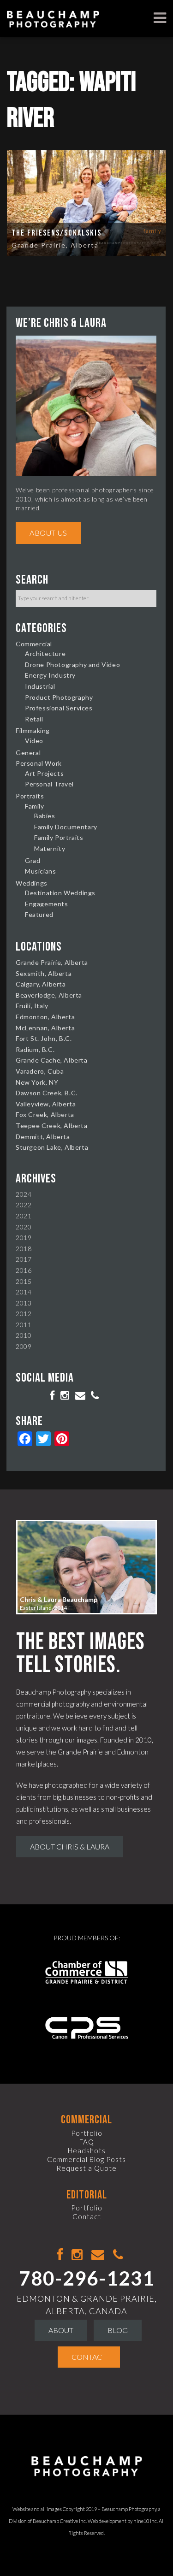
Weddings (32, 883)
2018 (24, 1249)
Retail (34, 719)
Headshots (87, 2151)
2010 (24, 1335)
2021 (24, 1216)
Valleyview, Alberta (46, 1104)
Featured (39, 914)
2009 (24, 1346)
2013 (24, 1303)
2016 (24, 1270)
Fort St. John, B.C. (44, 1038)
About (61, 2330)
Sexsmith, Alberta (44, 973)
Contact (87, 2216)
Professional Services (59, 708)
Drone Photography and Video (72, 665)
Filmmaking (33, 730)
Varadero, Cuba (40, 1071)
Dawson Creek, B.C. (47, 1093)
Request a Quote (86, 2168)
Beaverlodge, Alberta (49, 995)
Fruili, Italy (32, 1006)
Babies (45, 816)
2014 (24, 1292)
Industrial (40, 686)
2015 (24, 1281)
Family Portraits (59, 837)
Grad (33, 860)
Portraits (30, 796)
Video (34, 741)
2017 (24, 1259)
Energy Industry (50, 675)
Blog (118, 2330)
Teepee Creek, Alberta (52, 1126)
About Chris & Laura (70, 1846)
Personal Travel (49, 784)
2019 (24, 1238)
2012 (24, 1314)
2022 (24, 1205)
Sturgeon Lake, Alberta (52, 1147)
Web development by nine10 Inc (122, 2521)
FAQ (87, 2142)
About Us (48, 533)
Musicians (40, 871)
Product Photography (59, 697)
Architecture (45, 653)
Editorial (87, 2195)
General (28, 753)
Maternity (50, 848)
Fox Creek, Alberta (45, 1114)
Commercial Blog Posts (86, 2159)
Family (152, 231)
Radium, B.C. (35, 1049)
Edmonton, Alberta (45, 1017)
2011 (24, 1325)
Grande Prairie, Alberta (55, 245)
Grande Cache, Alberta (52, 1060)
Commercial (34, 644)
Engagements (47, 904)
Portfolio (87, 2133)
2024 (24, 1194)
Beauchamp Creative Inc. (60, 2521)
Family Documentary (66, 827)
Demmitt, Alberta (43, 1137)
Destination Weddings (60, 893)
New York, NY (37, 1082)
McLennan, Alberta (45, 1028)
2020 (24, 1227)
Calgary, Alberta (41, 984)
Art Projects (44, 773)
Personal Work (39, 763)
